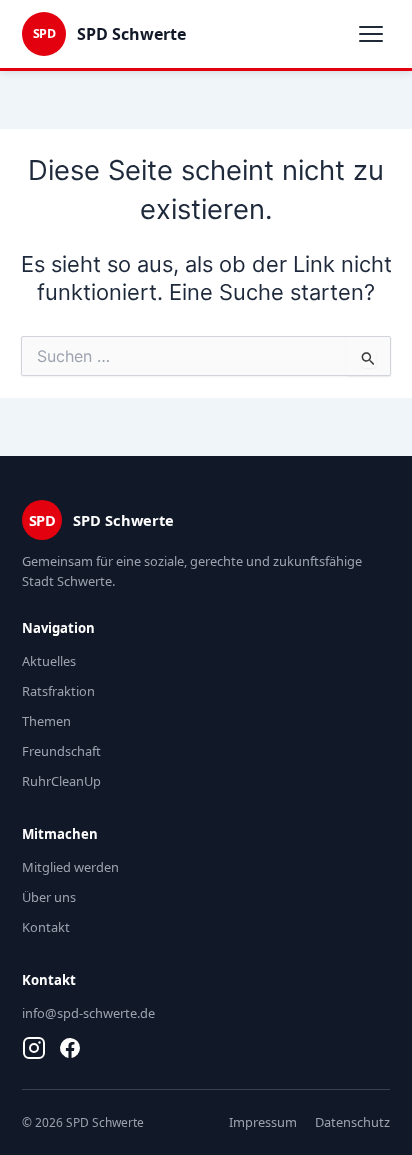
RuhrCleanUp (61, 781)
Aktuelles (49, 661)
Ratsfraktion (58, 691)
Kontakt (46, 927)
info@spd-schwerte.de (88, 1013)
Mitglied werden (70, 867)
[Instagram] (34, 1048)
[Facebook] (70, 1048)
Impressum (263, 1122)
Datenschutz (352, 1122)
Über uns (49, 897)
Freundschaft (61, 751)
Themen (46, 721)
